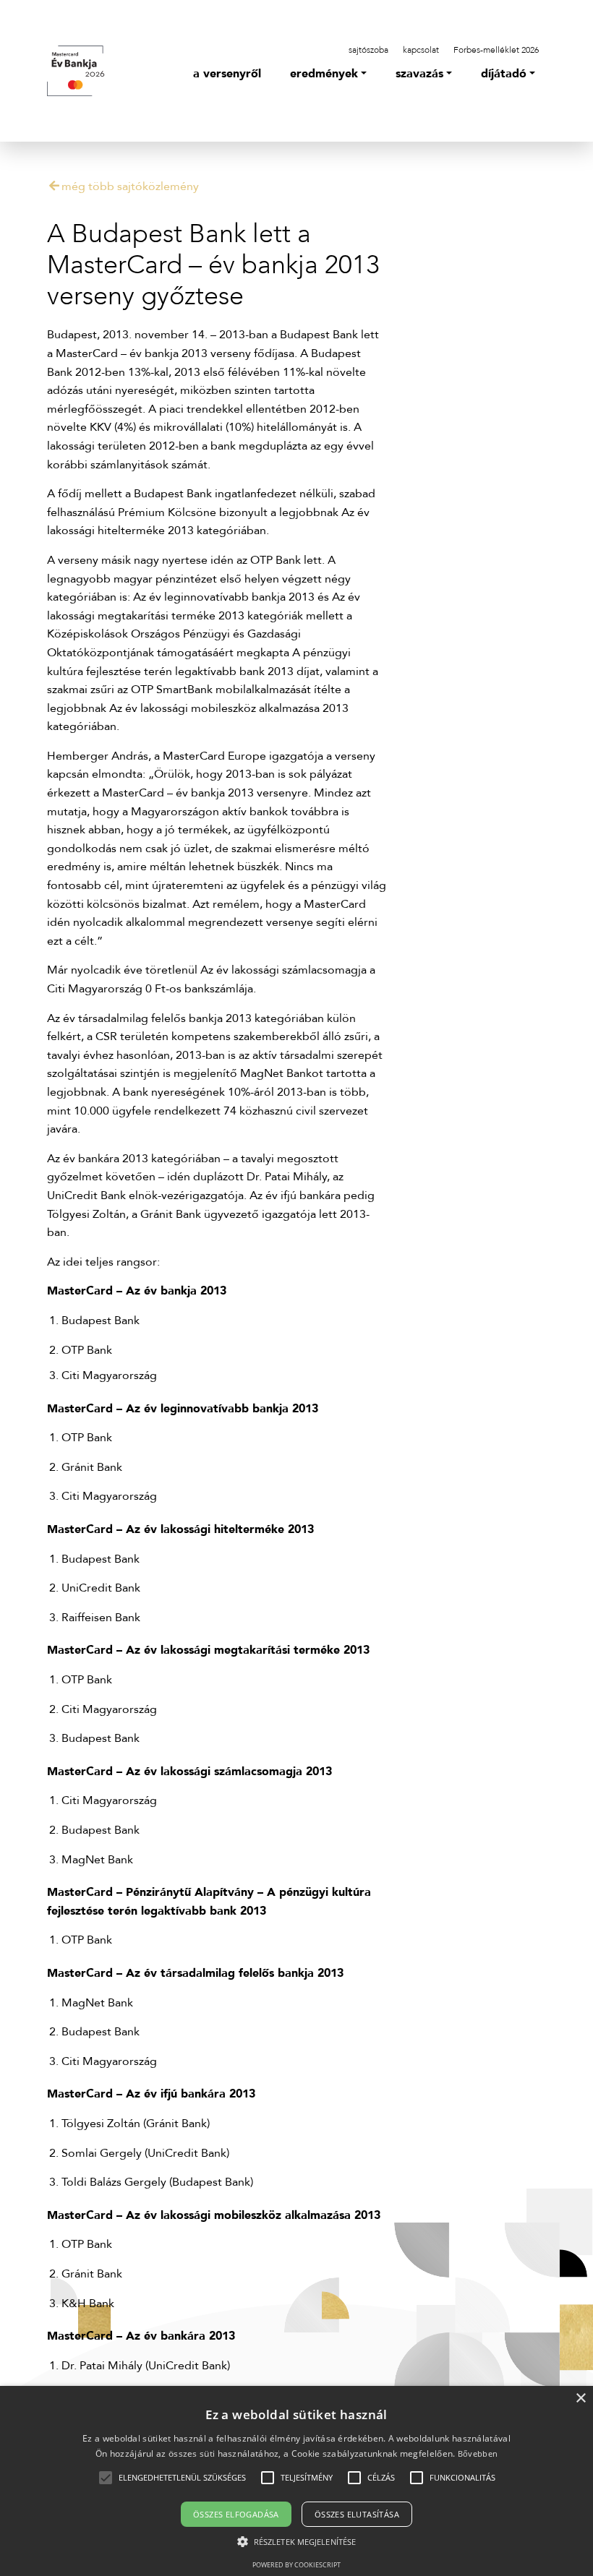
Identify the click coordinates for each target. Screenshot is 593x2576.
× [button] (580, 2399)
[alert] (296, 2481)
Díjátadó (504, 74)
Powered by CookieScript (296, 2565)
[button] (182, 2478)
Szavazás (419, 74)
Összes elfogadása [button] (236, 2514)
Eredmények (324, 74)
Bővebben (478, 2453)
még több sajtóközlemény (130, 186)
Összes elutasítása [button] (357, 2514)
